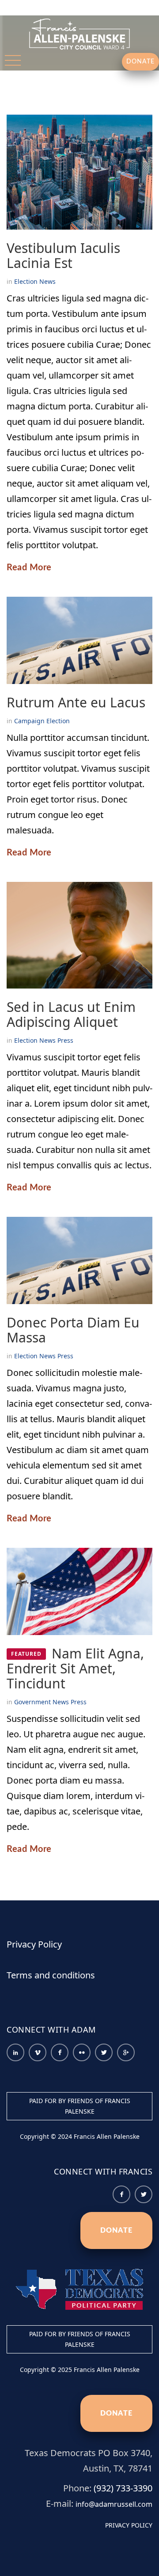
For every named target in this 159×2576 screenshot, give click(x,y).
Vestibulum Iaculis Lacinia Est (63, 255)
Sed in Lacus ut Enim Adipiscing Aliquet (71, 1014)
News (47, 281)
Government (32, 1702)
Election (26, 281)
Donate (116, 2230)
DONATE (140, 62)
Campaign (29, 721)
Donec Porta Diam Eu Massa (73, 1330)
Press (65, 1040)
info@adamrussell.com (114, 2504)
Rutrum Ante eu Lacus (76, 702)
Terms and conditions (51, 1975)
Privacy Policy (34, 1944)
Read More (29, 568)
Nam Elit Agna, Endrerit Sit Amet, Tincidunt (75, 1668)
